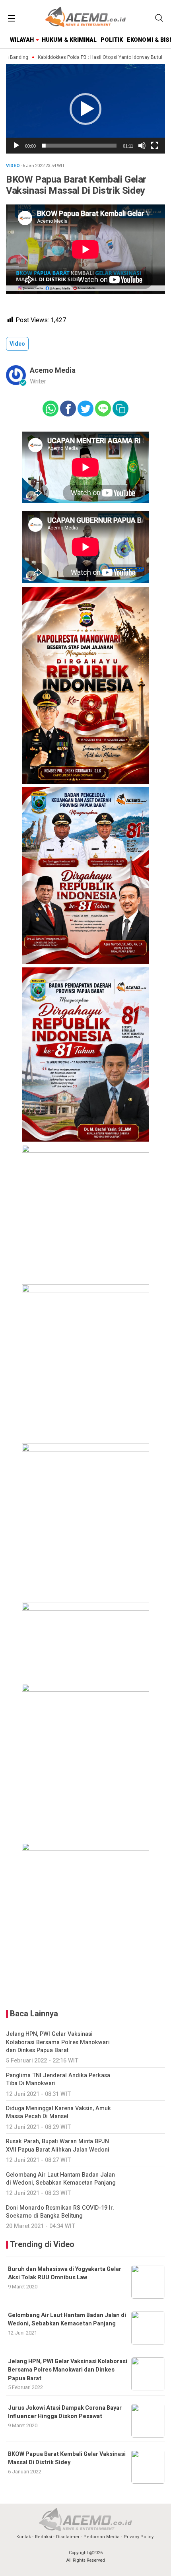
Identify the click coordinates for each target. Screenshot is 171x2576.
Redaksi (44, 2537)
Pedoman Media (102, 2537)
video (17, 344)
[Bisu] (142, 146)
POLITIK (112, 40)
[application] (85, 109)
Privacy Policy (139, 2537)
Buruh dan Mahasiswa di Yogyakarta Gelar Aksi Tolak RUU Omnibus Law (65, 2273)
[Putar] (16, 146)
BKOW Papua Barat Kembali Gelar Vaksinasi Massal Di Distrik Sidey (67, 2458)
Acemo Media (53, 371)
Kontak (24, 2537)
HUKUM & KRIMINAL (69, 40)
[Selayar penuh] (155, 146)
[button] (85, 109)
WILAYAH (22, 40)
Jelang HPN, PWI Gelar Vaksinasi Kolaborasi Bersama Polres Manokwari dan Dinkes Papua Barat (68, 2370)
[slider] (79, 146)
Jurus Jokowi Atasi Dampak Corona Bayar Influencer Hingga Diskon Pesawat (65, 2412)
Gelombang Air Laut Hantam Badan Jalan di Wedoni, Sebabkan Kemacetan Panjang (67, 2319)
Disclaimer (68, 2537)
